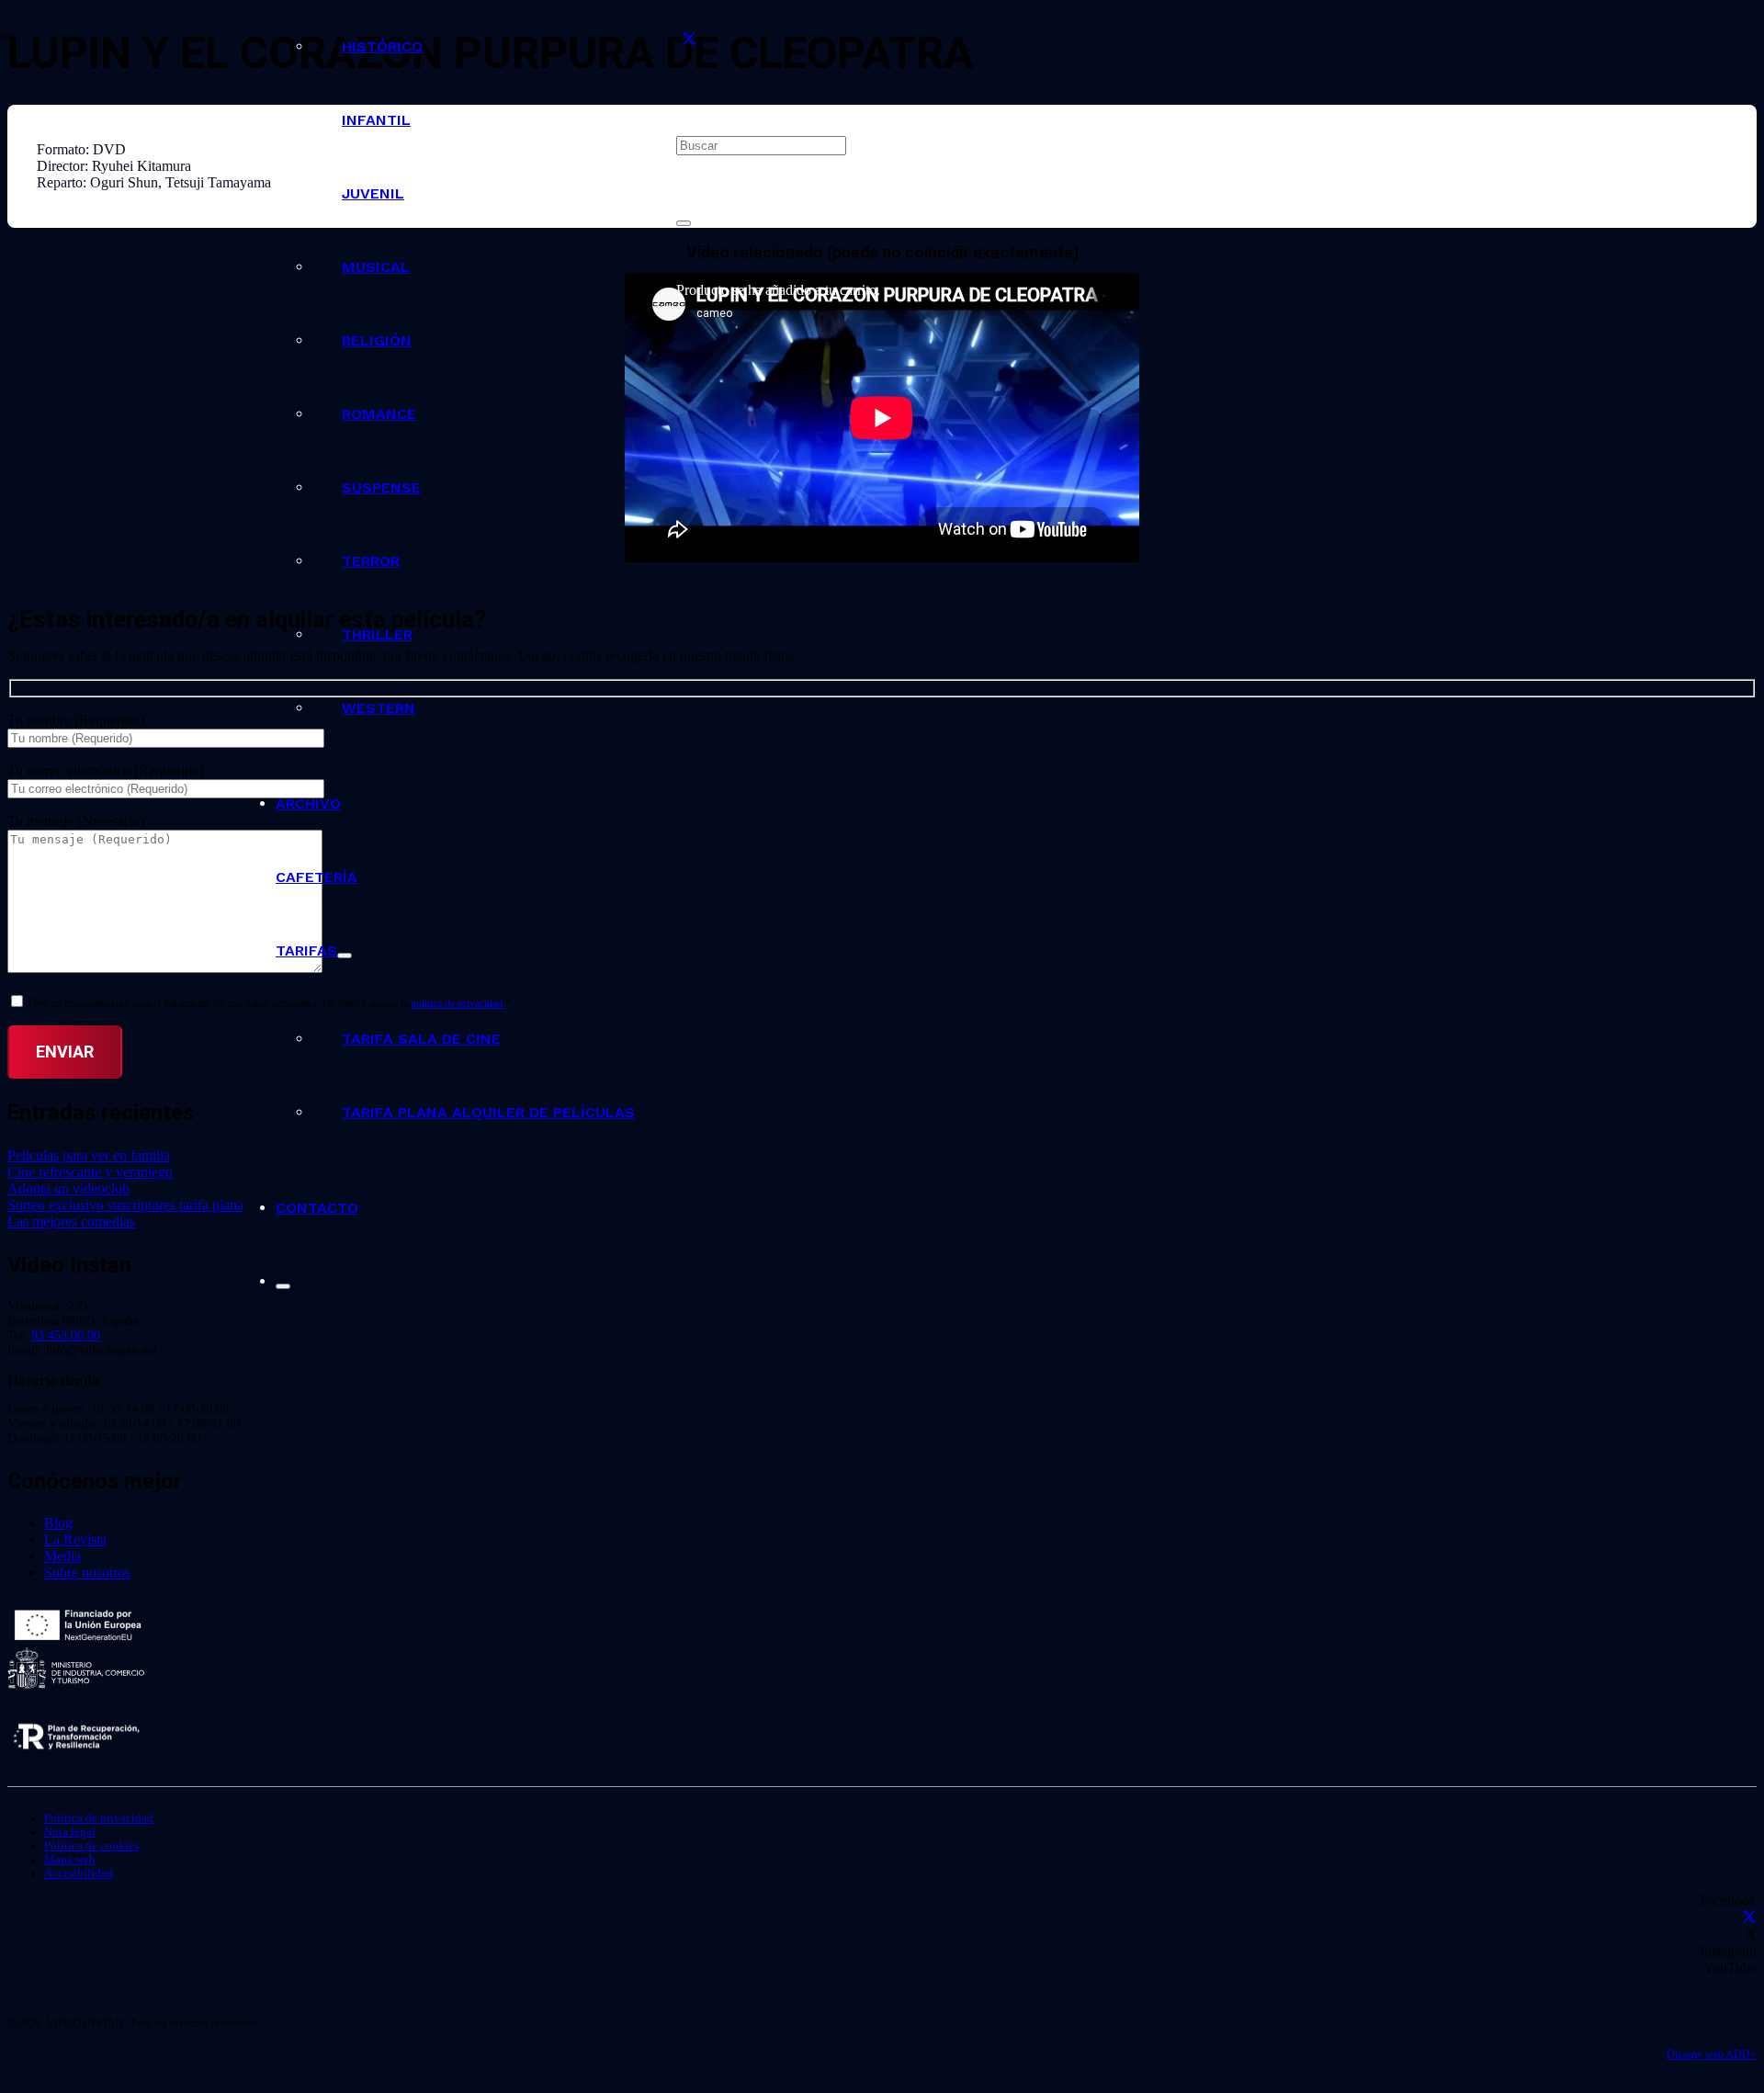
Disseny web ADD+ (1712, 2054)
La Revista (75, 1539)
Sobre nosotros (87, 1573)
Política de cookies (91, 1846)
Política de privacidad (99, 1818)
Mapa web (70, 1860)
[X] (689, 40)
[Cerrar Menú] (283, 1286)
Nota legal (70, 1832)
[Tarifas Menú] (345, 956)
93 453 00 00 (66, 1335)
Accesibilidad (79, 1873)
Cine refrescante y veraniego (90, 1172)
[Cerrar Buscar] (684, 223)
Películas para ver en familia (89, 1155)
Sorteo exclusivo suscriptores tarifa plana (125, 1205)
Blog (58, 1523)
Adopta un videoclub (68, 1188)
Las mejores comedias (71, 1222)
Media (62, 1556)
